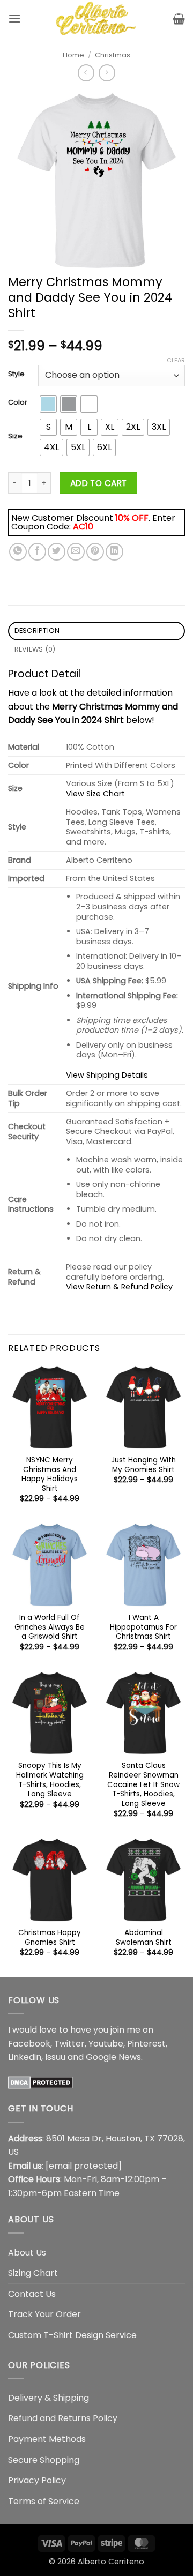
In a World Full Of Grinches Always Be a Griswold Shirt (50, 1627)
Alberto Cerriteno (111, 2562)
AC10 (83, 527)
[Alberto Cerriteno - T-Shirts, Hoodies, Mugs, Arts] (96, 19)
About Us (27, 2253)
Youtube (106, 2044)
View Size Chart (95, 794)
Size (15, 436)
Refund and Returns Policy (63, 2418)
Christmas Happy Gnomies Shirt (50, 1937)
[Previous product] (107, 73)
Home (73, 55)
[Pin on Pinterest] (95, 552)
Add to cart (99, 483)
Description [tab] (37, 630)
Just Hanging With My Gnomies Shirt (143, 1465)
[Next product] (86, 73)
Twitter (69, 2044)
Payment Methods (47, 2439)
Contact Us (32, 2294)
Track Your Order (44, 2314)
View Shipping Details (107, 1075)
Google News (113, 2057)
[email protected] (84, 2166)
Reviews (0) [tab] (35, 649)
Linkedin (25, 2057)
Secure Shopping (44, 2460)
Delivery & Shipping (49, 2398)
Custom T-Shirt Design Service (72, 2335)
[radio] (48, 404)
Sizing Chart (33, 2273)
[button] (14, 18)
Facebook (29, 2044)
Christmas (113, 55)
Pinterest (146, 2044)
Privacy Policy (37, 2480)
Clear (176, 360)
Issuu (55, 2057)
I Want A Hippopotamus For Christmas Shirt (143, 1627)
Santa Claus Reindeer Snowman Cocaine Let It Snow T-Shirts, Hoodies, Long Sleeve (143, 1784)
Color (18, 402)
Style (16, 374)
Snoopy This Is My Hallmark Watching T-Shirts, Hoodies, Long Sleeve (50, 1780)
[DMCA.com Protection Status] (40, 2082)
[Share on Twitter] (57, 552)
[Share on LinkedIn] (114, 552)
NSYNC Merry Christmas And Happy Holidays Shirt (50, 1474)
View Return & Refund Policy (119, 1287)
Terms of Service (44, 2501)
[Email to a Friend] (76, 552)
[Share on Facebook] (37, 552)
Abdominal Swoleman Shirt (144, 1937)
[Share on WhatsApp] (18, 552)
